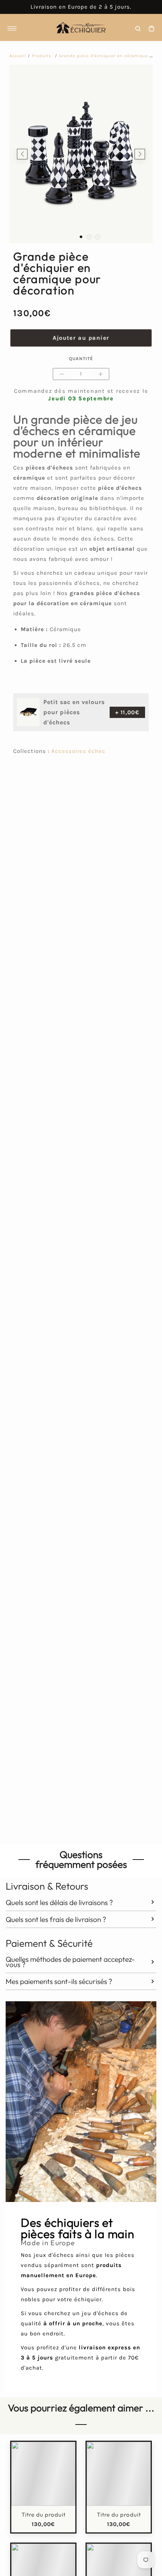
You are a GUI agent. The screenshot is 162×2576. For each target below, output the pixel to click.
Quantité (81, 359)
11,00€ (127, 712)
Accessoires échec (78, 751)
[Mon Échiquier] (81, 29)
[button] (81, 237)
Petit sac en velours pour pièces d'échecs (74, 712)
